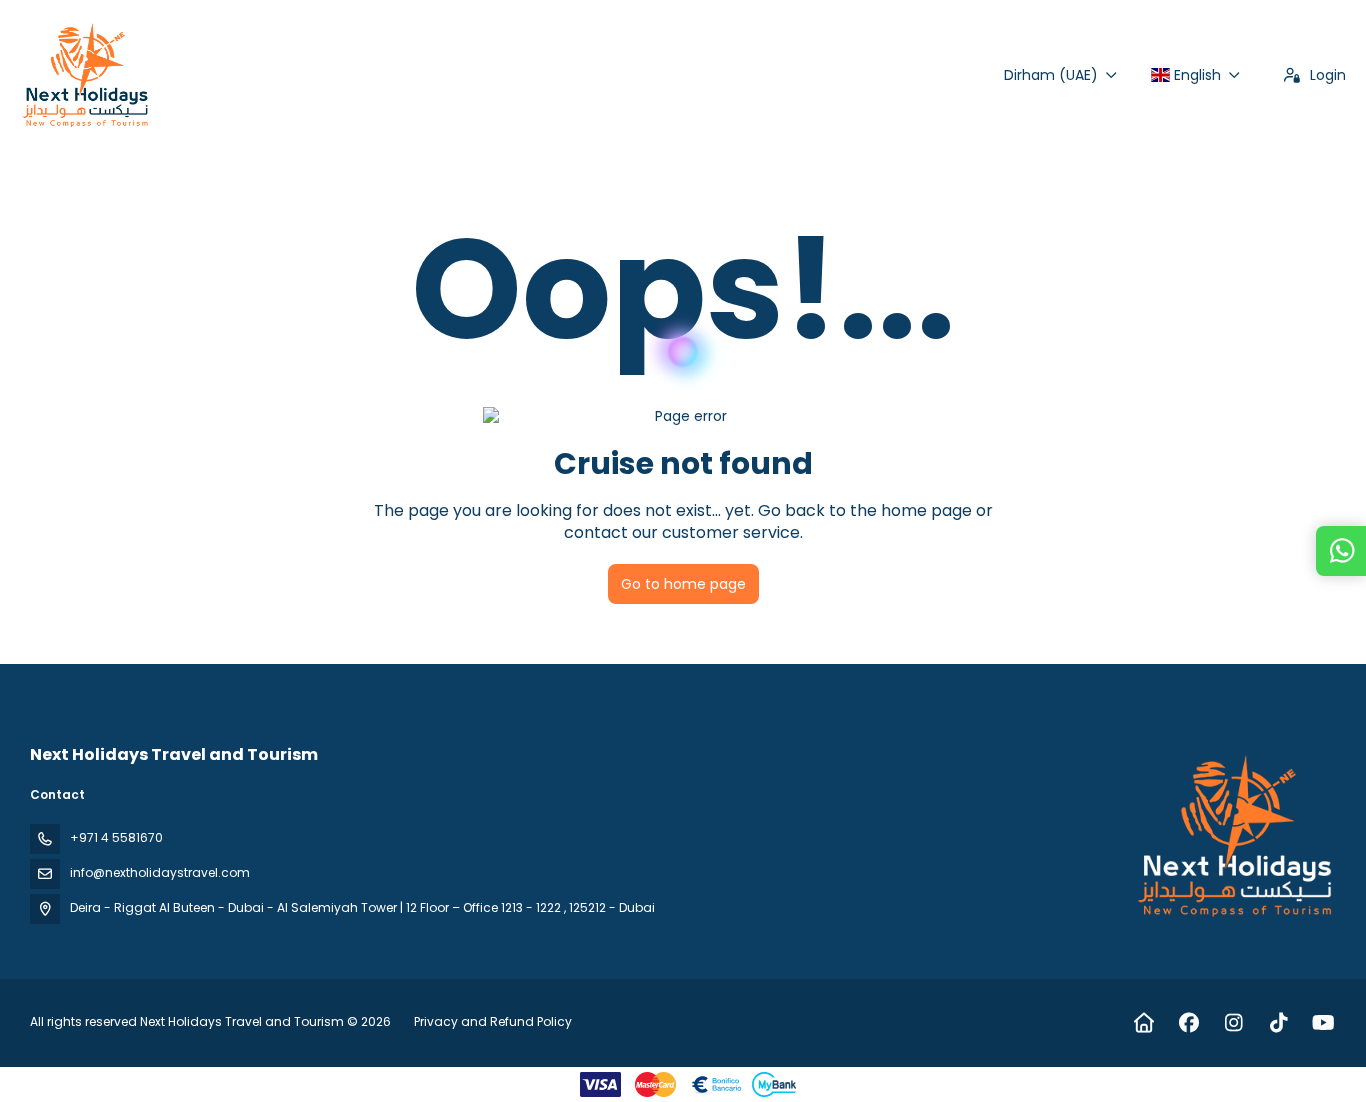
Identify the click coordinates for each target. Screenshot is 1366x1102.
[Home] (1143, 1023)
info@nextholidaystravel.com (160, 872)
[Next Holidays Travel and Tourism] (1236, 836)
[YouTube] (1323, 1023)
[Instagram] (1233, 1023)
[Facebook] (1188, 1023)
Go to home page (683, 584)
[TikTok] (1278, 1023)
